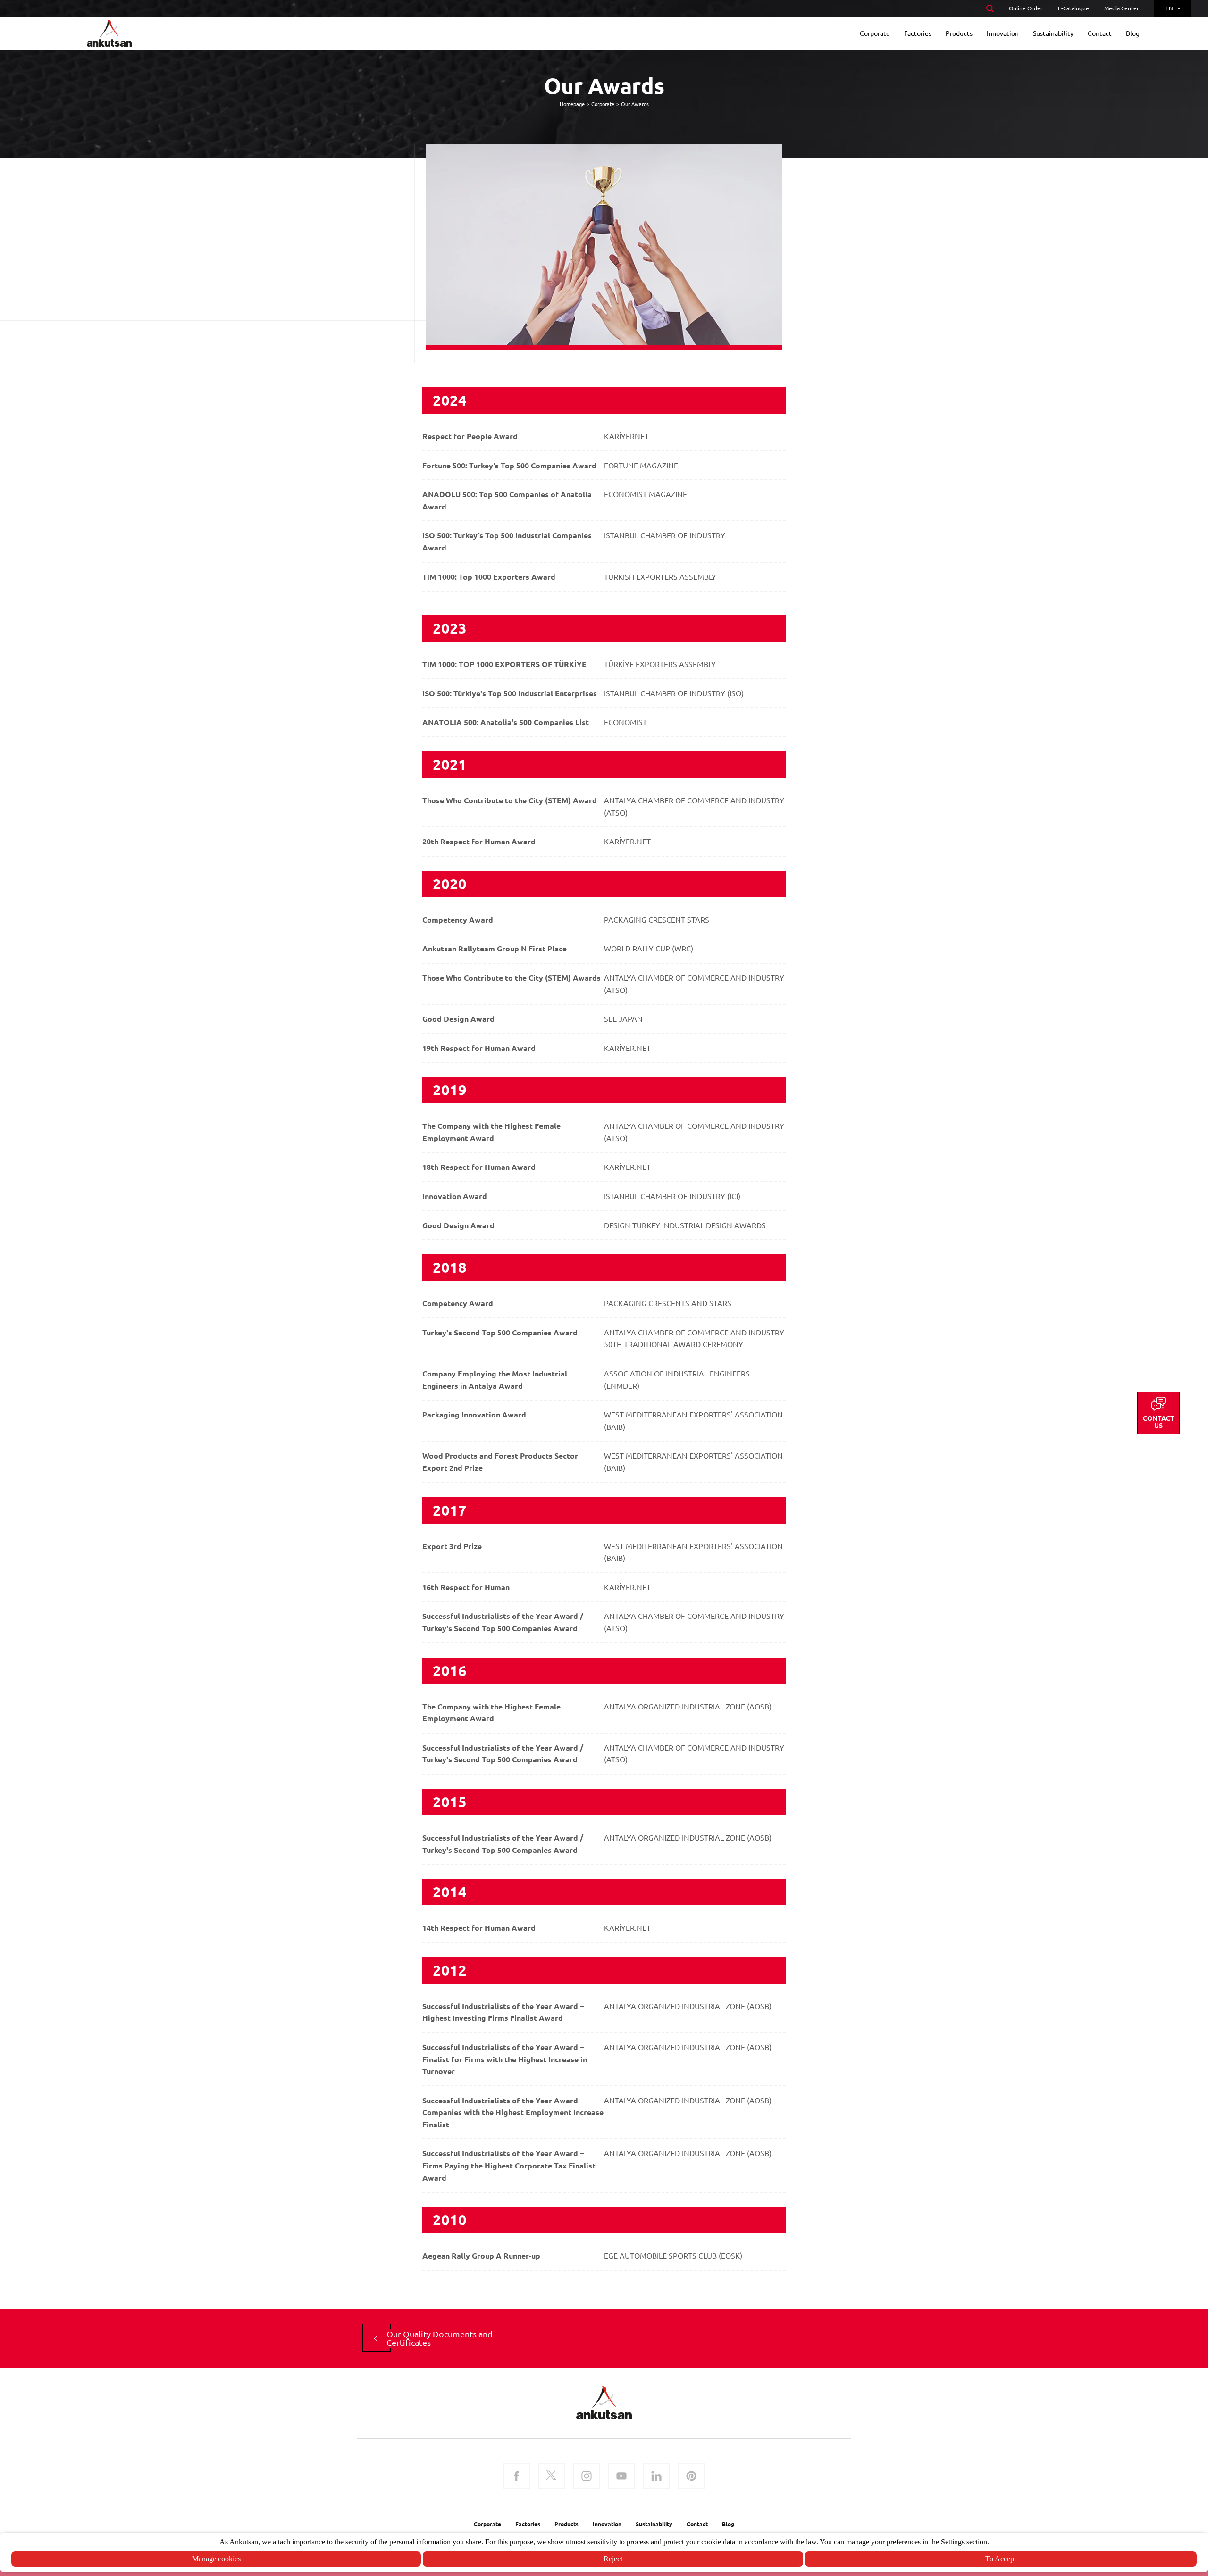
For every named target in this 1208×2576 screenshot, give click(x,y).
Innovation (607, 2524)
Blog (728, 2524)
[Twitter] (552, 2477)
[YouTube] (621, 2477)
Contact (697, 2524)
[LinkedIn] (656, 2477)
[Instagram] (587, 2477)
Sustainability (654, 2524)
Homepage (572, 104)
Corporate (603, 104)
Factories (528, 2524)
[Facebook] (517, 2477)
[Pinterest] (691, 2477)
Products (566, 2524)
